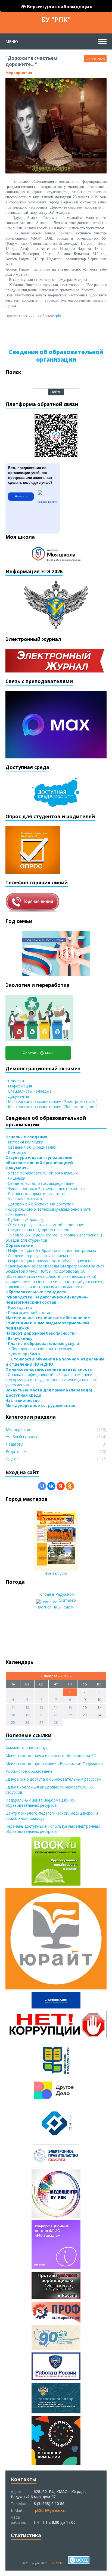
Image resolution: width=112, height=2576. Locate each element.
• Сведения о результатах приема (37, 1256)
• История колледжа (24, 1142)
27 (41, 1722)
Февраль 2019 (56, 1676)
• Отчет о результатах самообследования (45, 1225)
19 (27, 1715)
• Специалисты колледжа (29, 1091)
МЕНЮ (12, 41)
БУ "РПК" (56, 19)
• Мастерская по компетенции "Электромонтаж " (51, 1101)
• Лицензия (15, 1178)
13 (41, 1707)
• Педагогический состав (28, 1312)
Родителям (16, 1451)
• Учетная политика (24, 1199)
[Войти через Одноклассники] (70, 1486)
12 (27, 1707)
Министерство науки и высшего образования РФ (51, 1755)
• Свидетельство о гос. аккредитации (40, 1183)
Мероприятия (19, 73)
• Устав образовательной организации (42, 1173)
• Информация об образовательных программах (51, 1250)
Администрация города (27, 1748)
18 (13, 1715)
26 (27, 1722)
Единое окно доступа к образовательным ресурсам (53, 1779)
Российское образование (29, 1771)
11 (13, 1707)
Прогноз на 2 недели (55, 1607)
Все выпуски (56, 1573)
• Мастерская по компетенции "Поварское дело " (51, 1107)
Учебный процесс (22, 1437)
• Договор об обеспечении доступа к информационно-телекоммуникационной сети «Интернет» (48, 1209)
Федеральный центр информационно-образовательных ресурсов (41, 1803)
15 (70, 1707)
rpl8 (58, 316)
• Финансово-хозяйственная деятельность (45, 1188)
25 (13, 1722)
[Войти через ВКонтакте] (51, 1486)
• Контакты (16, 1152)
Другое (12, 1459)
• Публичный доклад (24, 1219)
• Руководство (19, 1307)
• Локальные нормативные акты (35, 1194)
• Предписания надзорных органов (37, 1230)
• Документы (17, 1096)
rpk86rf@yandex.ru (50, 2510)
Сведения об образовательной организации (56, 356)
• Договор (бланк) (24, 1354)
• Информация (19, 1086)
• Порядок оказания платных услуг (39, 1349)
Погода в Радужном (56, 1594)
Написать (21, 496)
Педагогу (14, 1444)
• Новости (15, 1081)
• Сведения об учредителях (31, 1147)
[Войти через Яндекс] (61, 1486)
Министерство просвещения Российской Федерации (54, 1763)
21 (56, 1715)
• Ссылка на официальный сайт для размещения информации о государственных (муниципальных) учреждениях (52, 1380)
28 (56, 1722)
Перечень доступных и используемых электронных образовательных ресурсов (53, 1829)
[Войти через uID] (42, 1486)
